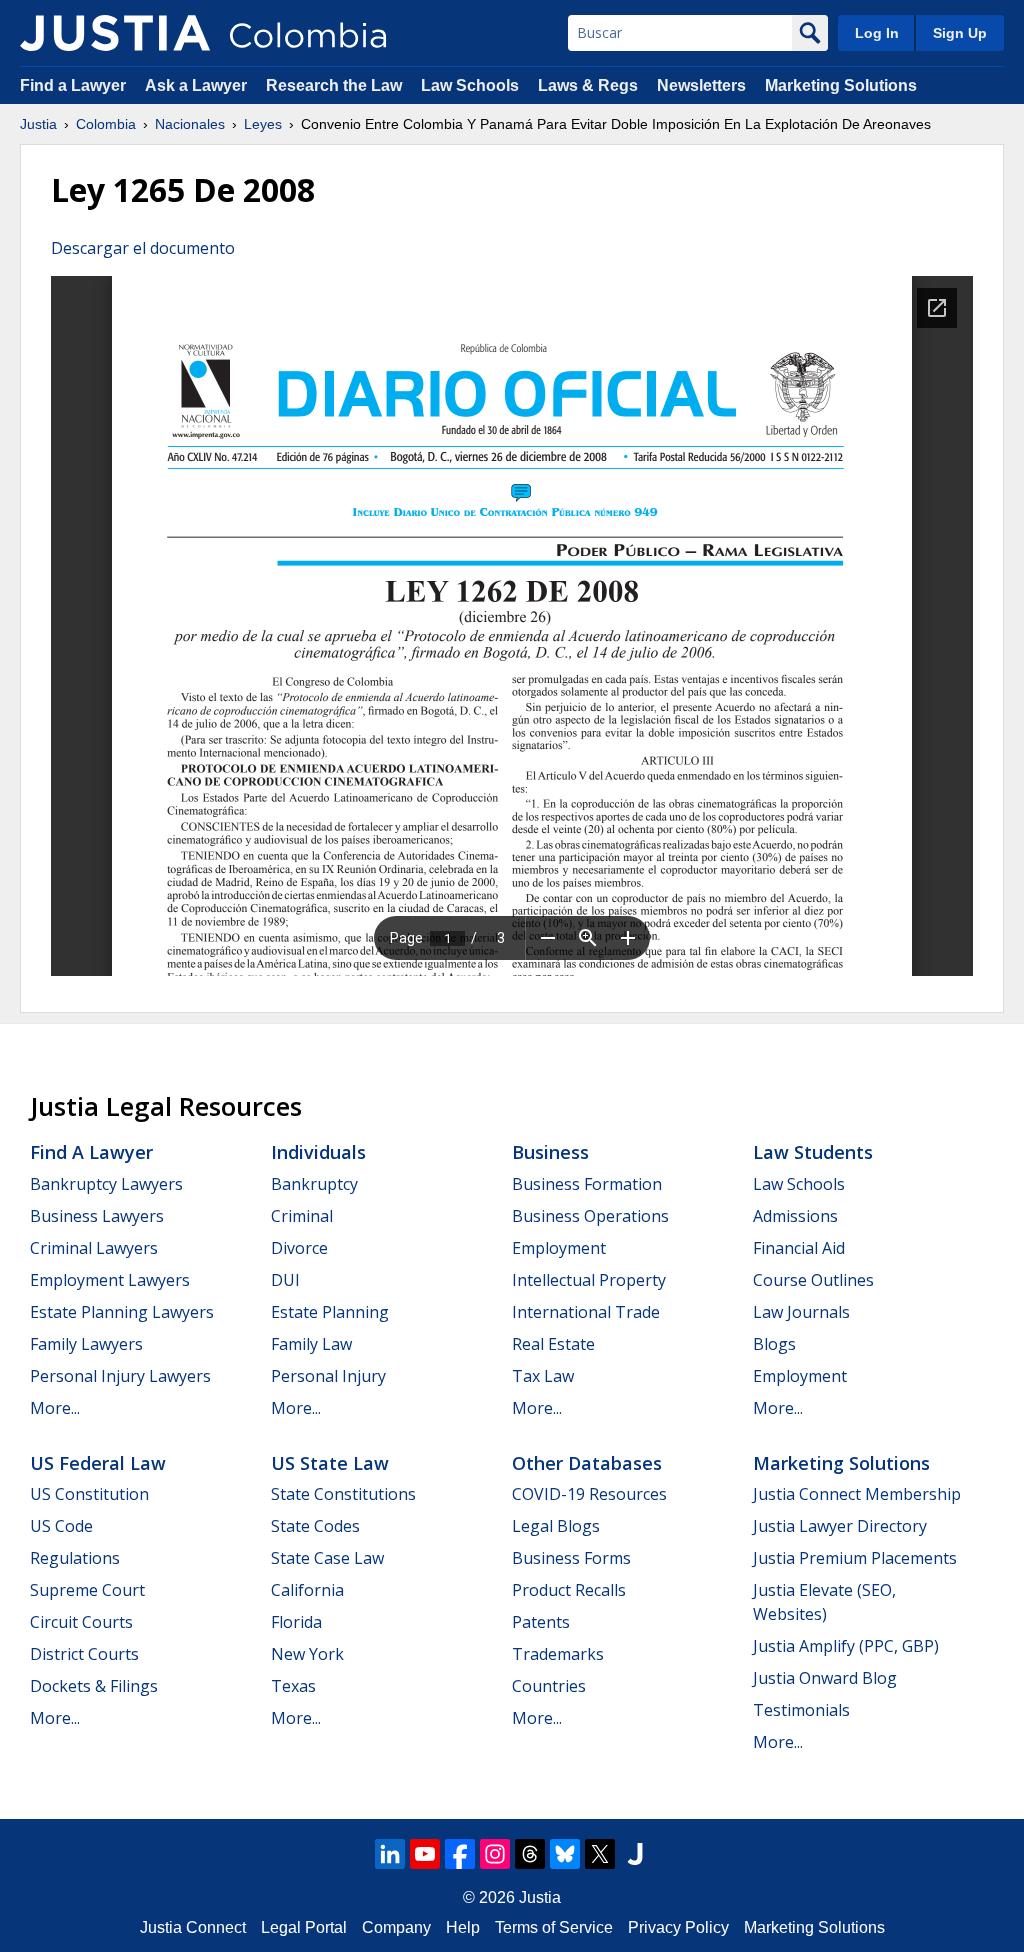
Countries (549, 1686)
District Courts (84, 1654)
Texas (293, 1686)
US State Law (330, 1463)
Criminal (302, 1216)
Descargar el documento (143, 248)
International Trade (586, 1312)
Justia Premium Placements (855, 1558)
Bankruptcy (314, 1184)
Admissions (795, 1216)
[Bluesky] (565, 1854)
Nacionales (190, 124)
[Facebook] (460, 1854)
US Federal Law (98, 1463)
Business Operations (590, 1216)
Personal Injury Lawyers (120, 1376)
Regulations (75, 1558)
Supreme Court (87, 1590)
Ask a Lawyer (198, 85)
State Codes (315, 1526)
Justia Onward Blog (825, 1678)
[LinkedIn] (390, 1854)
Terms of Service (554, 1927)
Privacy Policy (678, 1927)
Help (463, 1927)
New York (307, 1654)
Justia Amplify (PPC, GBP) (846, 1646)
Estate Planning (330, 1312)
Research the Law (334, 85)
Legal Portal (304, 1927)
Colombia (106, 124)
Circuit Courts (81, 1622)
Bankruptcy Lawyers (106, 1184)
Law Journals (801, 1312)
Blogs (774, 1344)
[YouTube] (425, 1854)
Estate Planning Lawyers (122, 1312)
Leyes (263, 124)
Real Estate (553, 1344)
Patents (541, 1622)
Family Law (311, 1344)
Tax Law (543, 1376)
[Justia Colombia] (115, 33)
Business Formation (587, 1184)
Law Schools (470, 85)
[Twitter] (600, 1854)
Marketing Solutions (841, 85)
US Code (61, 1526)
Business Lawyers (97, 1216)
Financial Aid (799, 1248)
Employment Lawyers (110, 1280)
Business (550, 1152)
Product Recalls (569, 1590)
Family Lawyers (86, 1344)
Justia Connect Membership (857, 1494)
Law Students (813, 1152)
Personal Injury (328, 1376)
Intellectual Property (589, 1280)
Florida (296, 1622)
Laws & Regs (588, 85)
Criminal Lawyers (94, 1248)
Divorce (299, 1248)
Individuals (318, 1152)
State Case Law (327, 1558)
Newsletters (701, 85)
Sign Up (960, 33)
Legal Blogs (556, 1526)
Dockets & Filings (94, 1686)
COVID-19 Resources (589, 1494)
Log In (877, 33)
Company (396, 1927)
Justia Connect (193, 1927)
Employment (559, 1248)
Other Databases (587, 1463)
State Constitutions (343, 1494)
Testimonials (801, 1710)
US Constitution (89, 1494)
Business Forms (571, 1558)
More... (55, 1408)
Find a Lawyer (73, 85)
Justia (38, 124)
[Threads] (530, 1854)
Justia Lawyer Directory (840, 1526)
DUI (285, 1280)
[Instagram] (495, 1854)
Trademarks (558, 1654)
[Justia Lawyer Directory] (635, 1854)
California (307, 1590)
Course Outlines (813, 1280)
